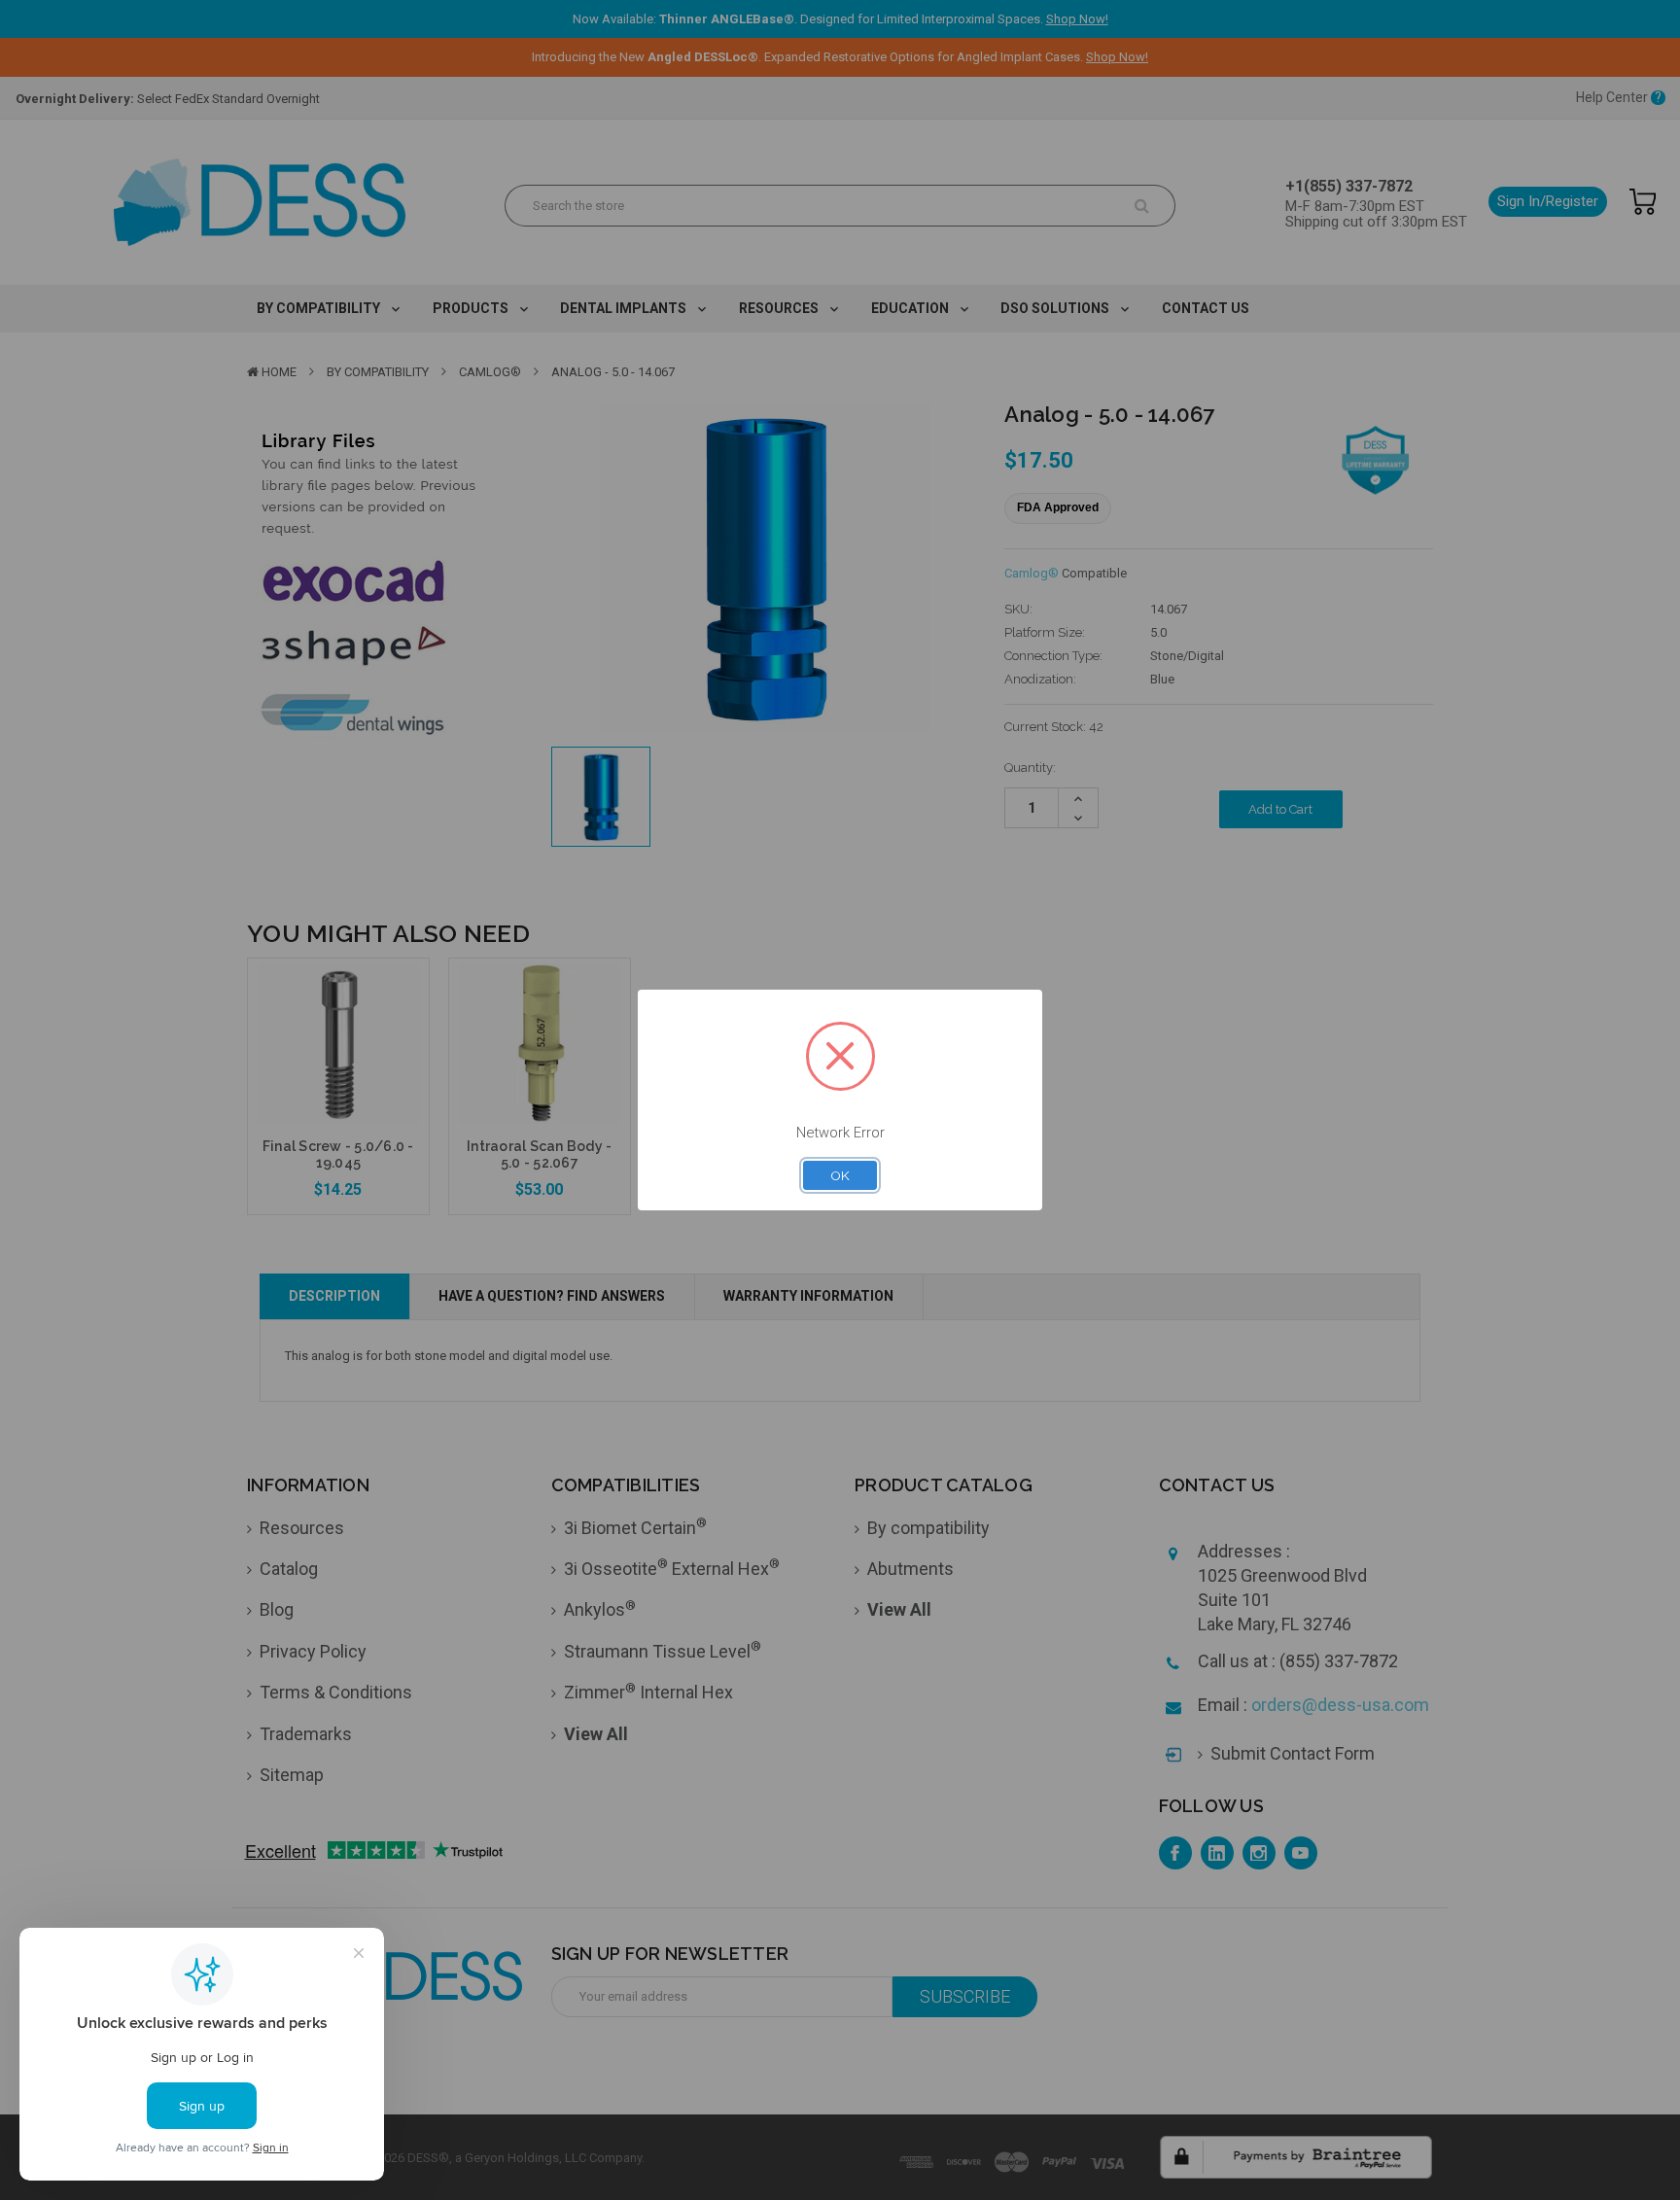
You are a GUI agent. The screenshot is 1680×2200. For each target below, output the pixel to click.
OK (840, 1175)
